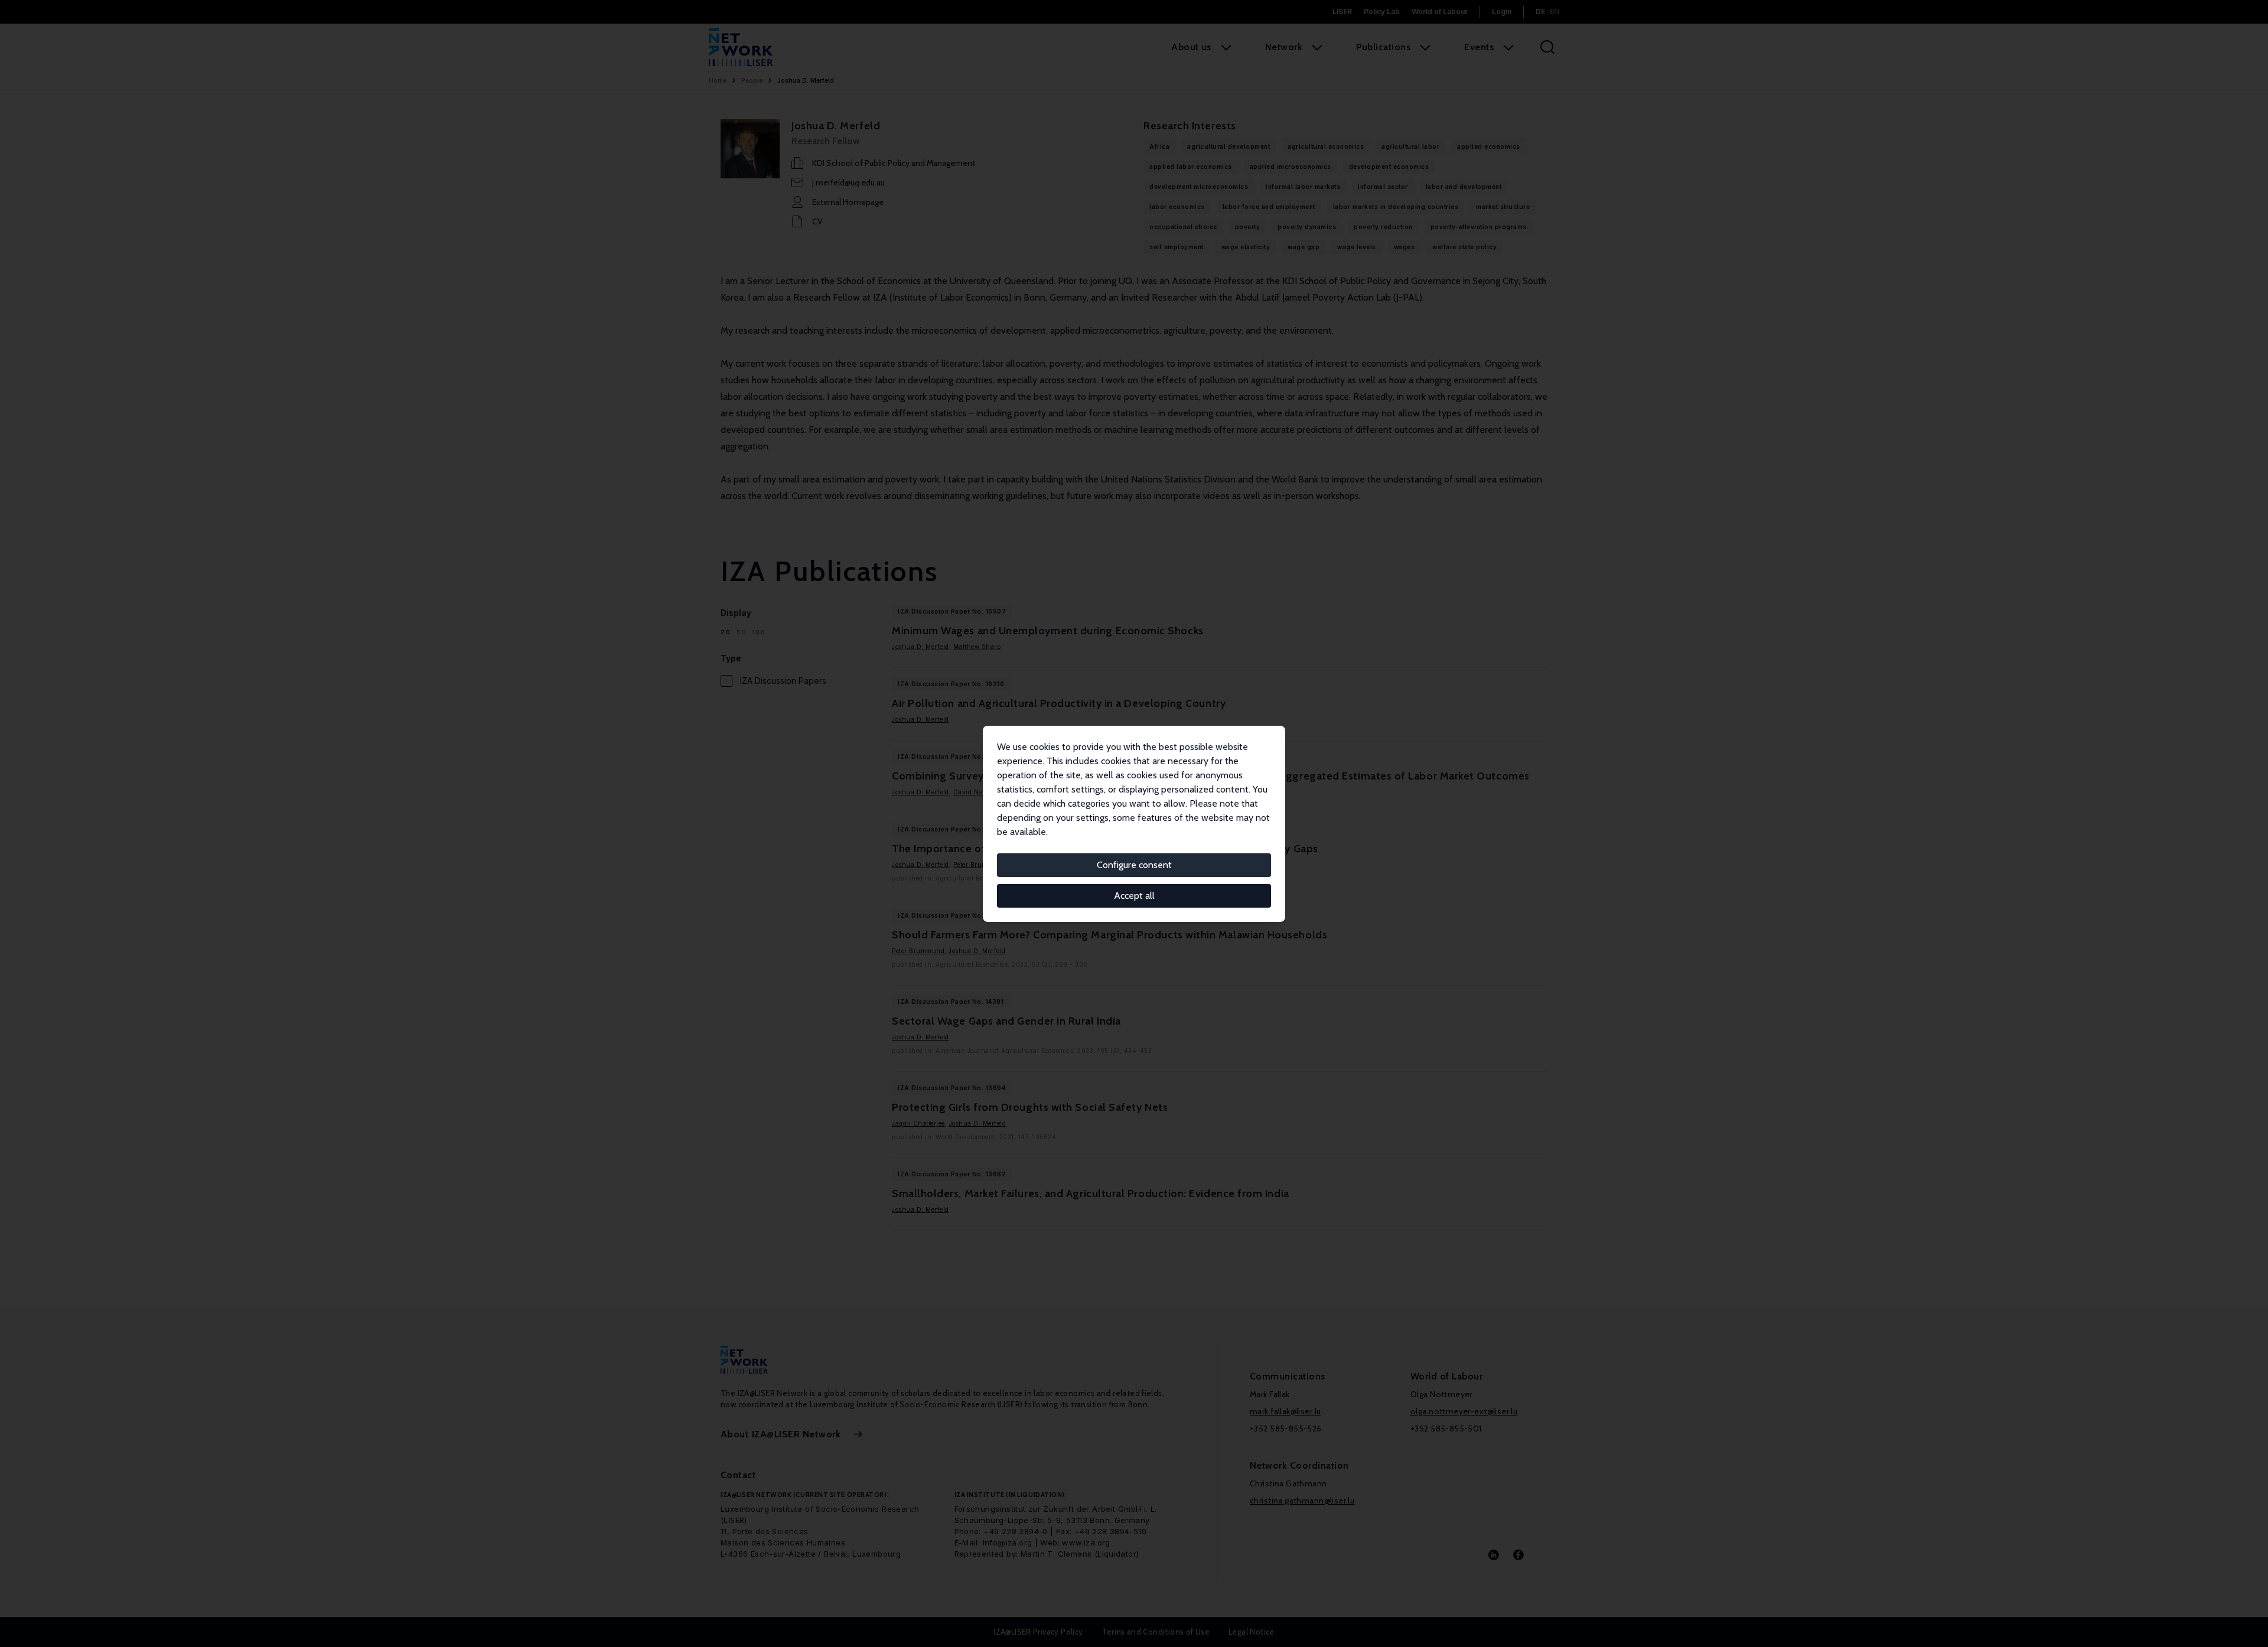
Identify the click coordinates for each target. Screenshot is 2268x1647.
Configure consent (1134, 865)
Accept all (1134, 896)
